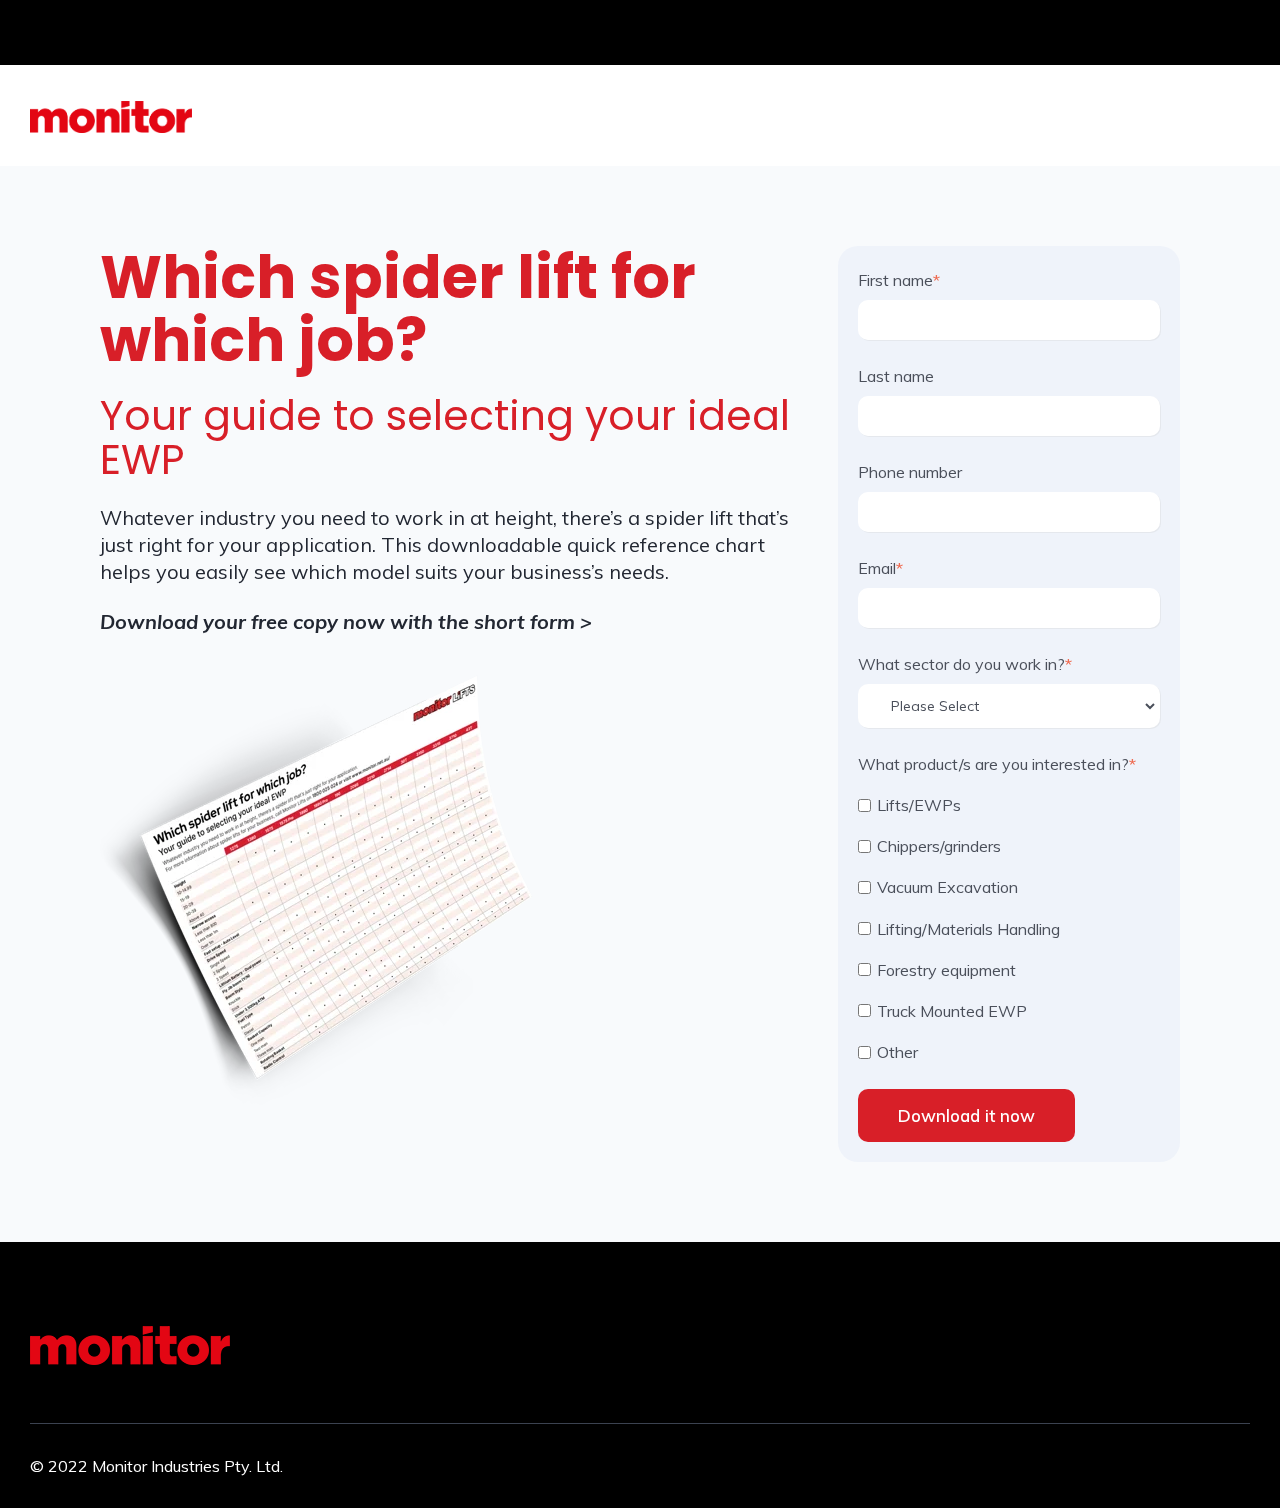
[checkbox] (1009, 927)
